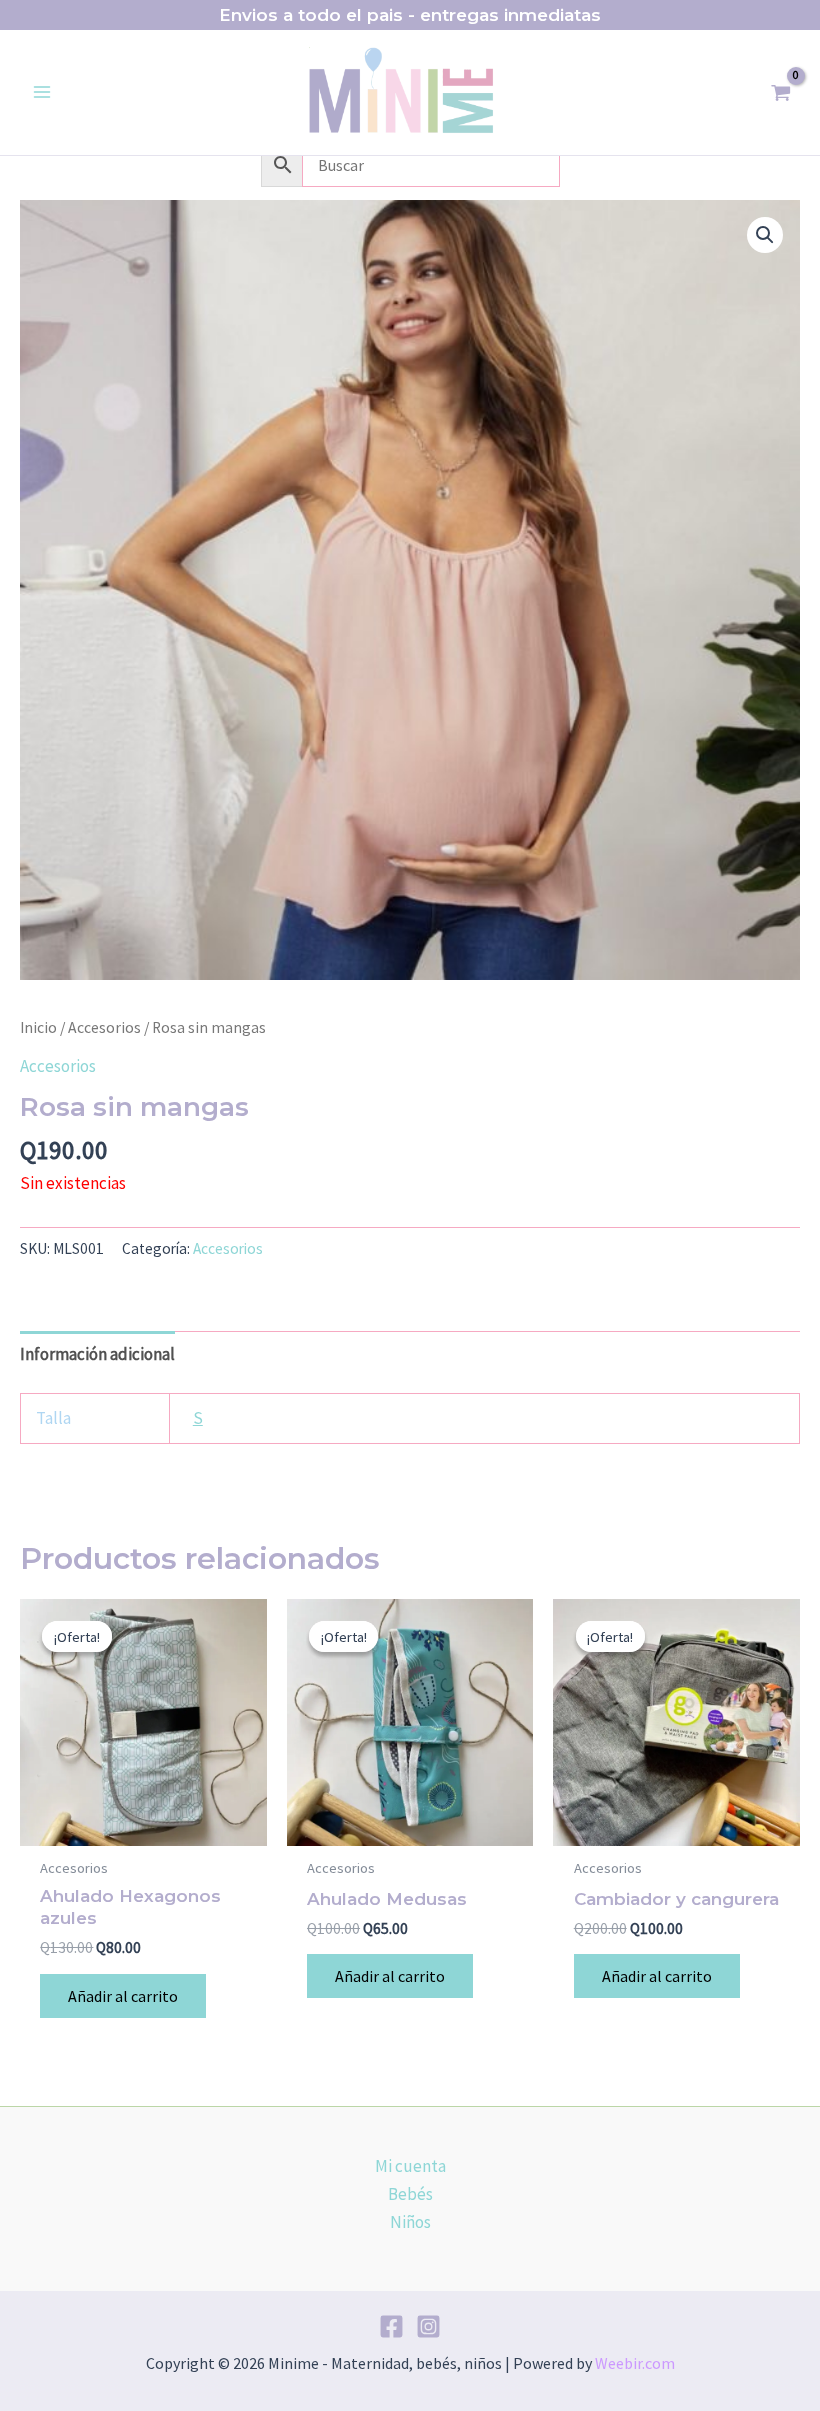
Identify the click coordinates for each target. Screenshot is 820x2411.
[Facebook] (391, 2326)
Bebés (410, 2194)
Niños (410, 2222)
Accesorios (104, 1027)
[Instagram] (428, 2326)
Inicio (38, 1027)
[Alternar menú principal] (42, 93)
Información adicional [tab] (97, 1354)
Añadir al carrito (123, 1996)
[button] (765, 235)
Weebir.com (635, 2363)
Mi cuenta (410, 2166)
